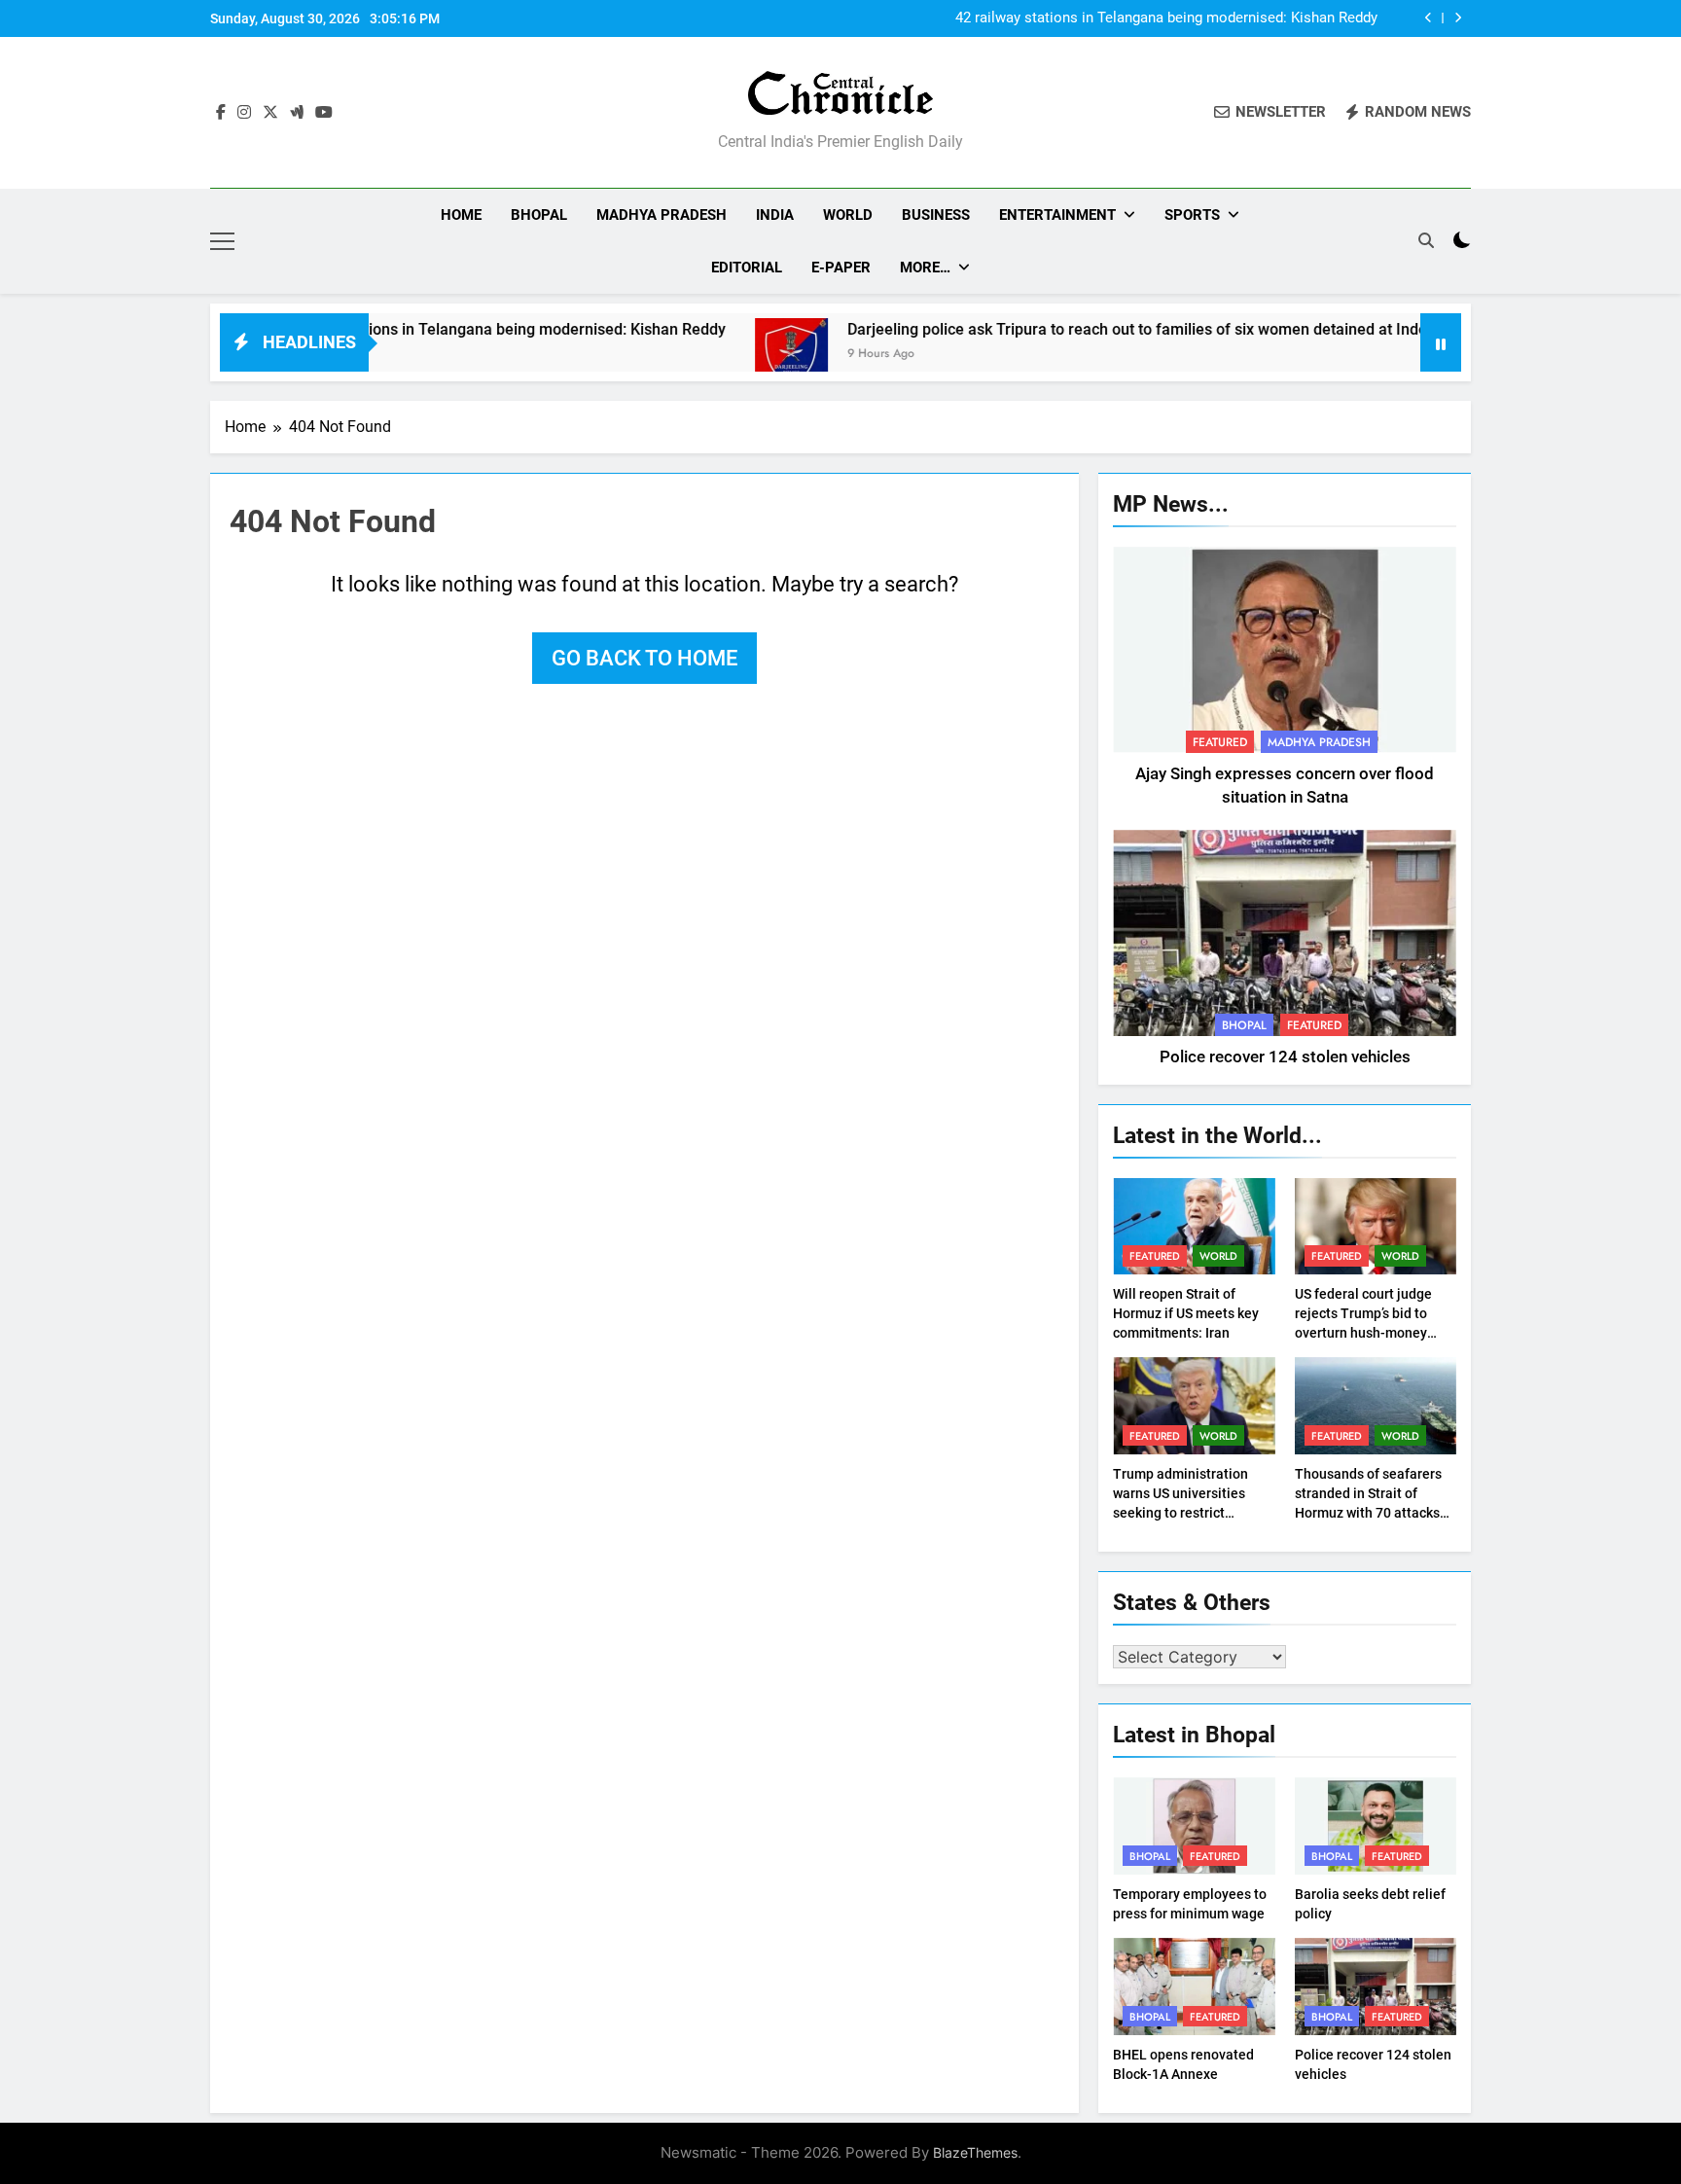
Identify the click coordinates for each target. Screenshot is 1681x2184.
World (848, 215)
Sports (1192, 215)
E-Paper (841, 268)
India (775, 215)
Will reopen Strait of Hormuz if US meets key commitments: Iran (1186, 1313)
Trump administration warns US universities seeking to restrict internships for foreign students (1182, 1513)
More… (925, 268)
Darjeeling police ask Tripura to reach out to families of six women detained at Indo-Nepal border (1115, 329)
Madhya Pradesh (662, 215)
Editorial (747, 268)
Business (936, 215)
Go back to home (644, 658)
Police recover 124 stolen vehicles (1285, 1057)
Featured (1220, 742)
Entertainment (1057, 215)
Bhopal (539, 215)
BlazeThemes (975, 2152)
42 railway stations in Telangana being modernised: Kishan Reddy (1166, 18)
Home (461, 215)
